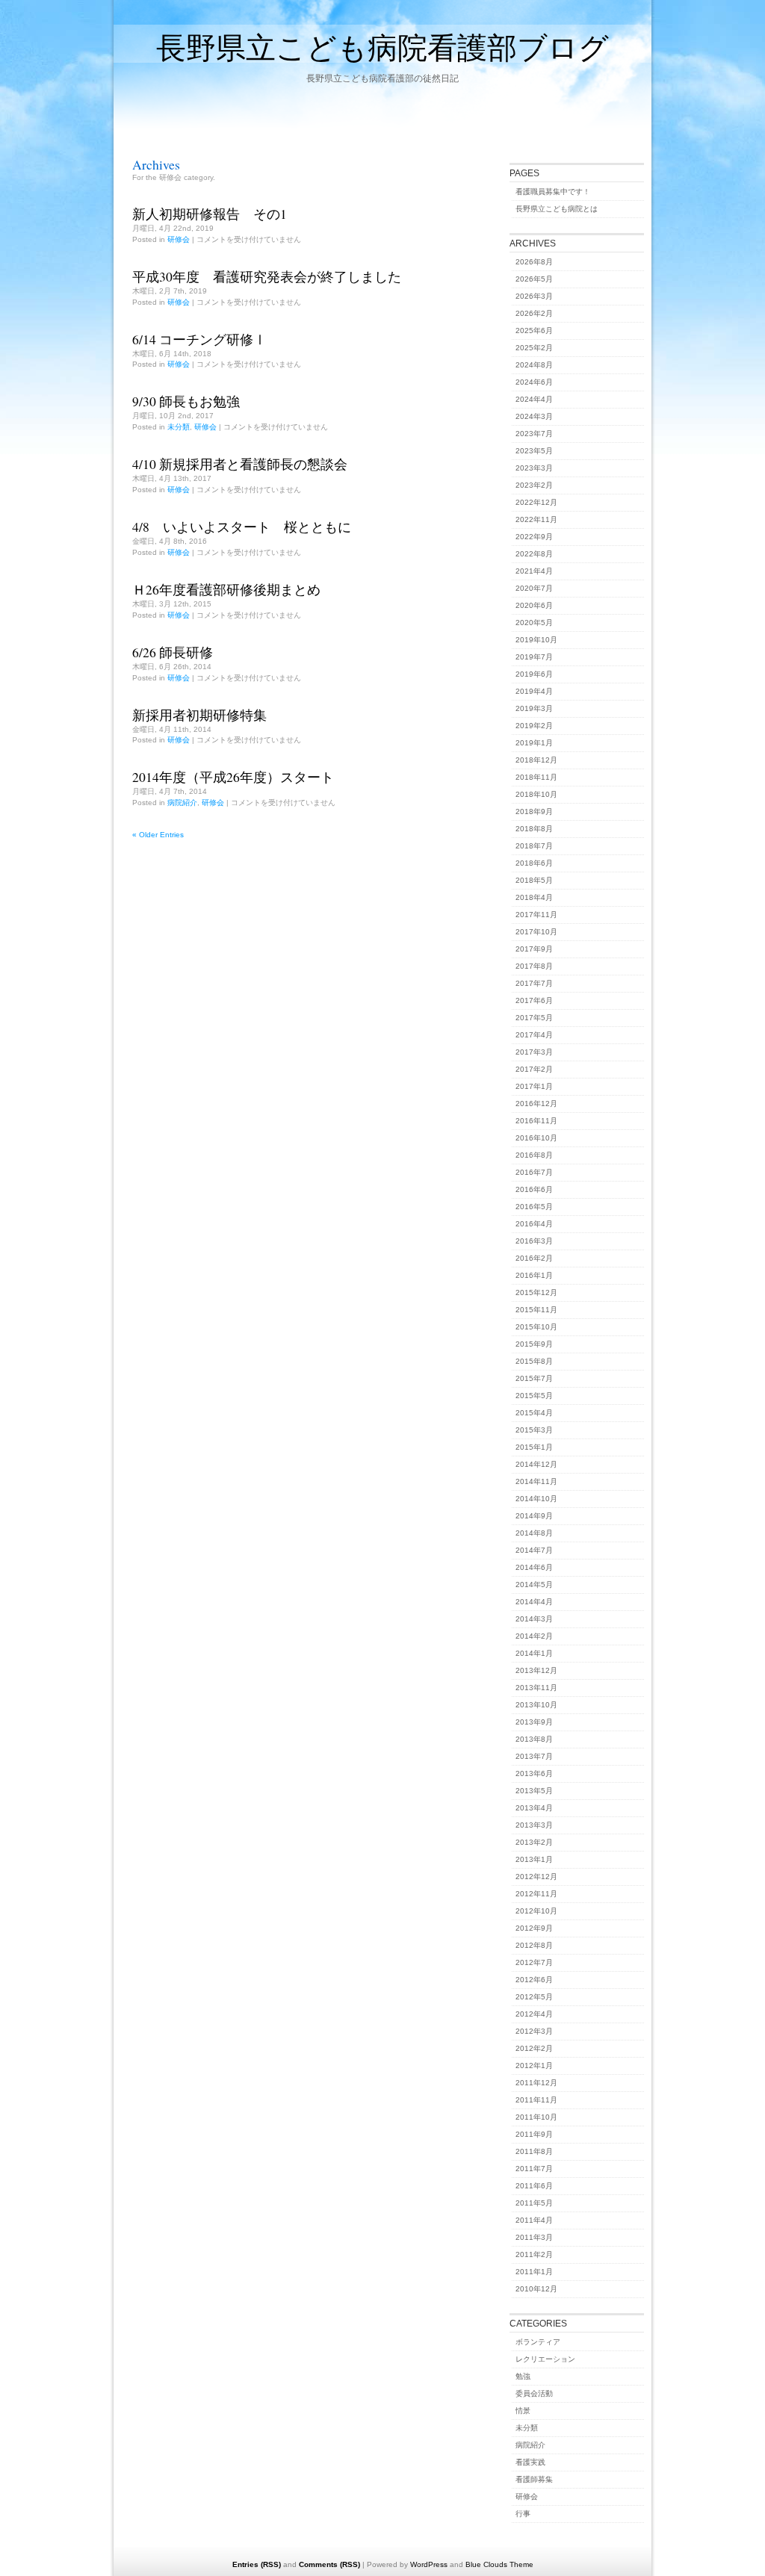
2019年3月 (534, 708)
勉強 (523, 2376)
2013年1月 (534, 1859)
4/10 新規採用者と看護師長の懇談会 (240, 464)
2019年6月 (534, 674)
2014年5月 (534, 1585)
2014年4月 (534, 1602)
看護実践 (530, 2462)
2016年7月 (534, 1172)
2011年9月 (534, 2134)
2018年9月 (534, 811)
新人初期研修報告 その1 (210, 214)
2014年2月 (534, 1636)
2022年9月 (534, 537)
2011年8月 (534, 2151)
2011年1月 (534, 2272)
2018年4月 (534, 897)
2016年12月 (536, 1104)
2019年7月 (534, 657)
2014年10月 (536, 1499)
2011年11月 (536, 2100)
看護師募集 (534, 2479)
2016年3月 (534, 1241)
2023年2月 (534, 485)
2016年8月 (534, 1155)
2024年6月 (534, 382)
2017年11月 (536, 915)
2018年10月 (536, 794)
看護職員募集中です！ (553, 192)
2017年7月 (534, 983)
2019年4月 (534, 691)
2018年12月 (536, 760)
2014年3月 (534, 1619)
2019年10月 (536, 640)
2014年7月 (534, 1550)
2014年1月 (534, 1653)
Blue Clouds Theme (499, 2564)
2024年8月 (534, 365)
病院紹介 (182, 803)
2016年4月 (534, 1224)
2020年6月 (534, 605)
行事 (523, 2514)
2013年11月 (536, 1688)
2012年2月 (534, 2048)
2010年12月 (536, 2289)
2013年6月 (534, 1773)
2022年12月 (536, 502)
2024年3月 (534, 416)
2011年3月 (534, 2237)
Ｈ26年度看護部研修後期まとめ (226, 589)
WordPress (429, 2564)
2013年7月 (534, 1756)
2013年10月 (536, 1705)
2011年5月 (534, 2203)
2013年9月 (534, 1722)
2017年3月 (534, 1052)
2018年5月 (534, 880)
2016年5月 (534, 1207)
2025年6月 (534, 330)
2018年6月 (534, 863)
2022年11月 (536, 519)
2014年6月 (534, 1567)
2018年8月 (534, 829)
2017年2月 (534, 1069)
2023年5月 (534, 451)
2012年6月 (534, 1980)
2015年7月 (534, 1378)
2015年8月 (534, 1361)
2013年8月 (534, 1739)
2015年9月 (534, 1344)
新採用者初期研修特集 (199, 715)
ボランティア (538, 2342)
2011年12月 (536, 2083)
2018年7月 (534, 846)
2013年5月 (534, 1791)
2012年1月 (534, 2066)
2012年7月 (534, 1962)
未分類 (179, 427)
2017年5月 (534, 1018)
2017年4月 (534, 1035)
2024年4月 (534, 399)
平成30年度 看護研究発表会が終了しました (267, 276)
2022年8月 (534, 554)
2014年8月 (534, 1533)
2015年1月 (534, 1447)
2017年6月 (534, 1000)
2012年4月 (534, 2014)
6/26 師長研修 (173, 652)
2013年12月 (536, 1670)
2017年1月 (534, 1086)
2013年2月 (534, 1842)
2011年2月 (534, 2254)
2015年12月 (536, 1292)
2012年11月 (536, 1894)
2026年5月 (534, 279)
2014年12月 (536, 1464)
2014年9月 (534, 1516)
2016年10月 (536, 1138)
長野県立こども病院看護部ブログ (382, 47)
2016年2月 (534, 1258)
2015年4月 (534, 1413)
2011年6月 (534, 2186)
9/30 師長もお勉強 (186, 401)
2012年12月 (536, 1877)
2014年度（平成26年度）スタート (233, 777)
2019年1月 (534, 743)
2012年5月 (534, 1997)
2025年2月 (534, 348)
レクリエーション (545, 2359)
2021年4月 (534, 571)
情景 (523, 2411)
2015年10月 (536, 1327)
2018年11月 (536, 777)
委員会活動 (534, 2393)
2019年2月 (534, 726)
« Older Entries (158, 835)
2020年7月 (534, 588)
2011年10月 (536, 2117)
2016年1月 (534, 1275)
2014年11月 (536, 1481)
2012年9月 (534, 1928)
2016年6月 (534, 1189)
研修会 (179, 239)
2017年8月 (534, 966)
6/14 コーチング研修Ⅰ (199, 339)
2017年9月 (534, 949)
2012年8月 (534, 1945)
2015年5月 (534, 1396)
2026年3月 (534, 296)
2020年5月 (534, 623)
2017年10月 (536, 932)
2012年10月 (536, 1911)
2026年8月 (534, 262)
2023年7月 (534, 434)
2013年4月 (534, 1808)
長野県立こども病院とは (557, 209)
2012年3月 (534, 2031)
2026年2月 (534, 313)
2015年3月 (534, 1430)
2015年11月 (536, 1310)
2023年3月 (534, 468)
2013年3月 (534, 1825)
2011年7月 (534, 2169)
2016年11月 (536, 1121)
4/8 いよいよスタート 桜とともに (242, 527)
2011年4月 (534, 2220)
